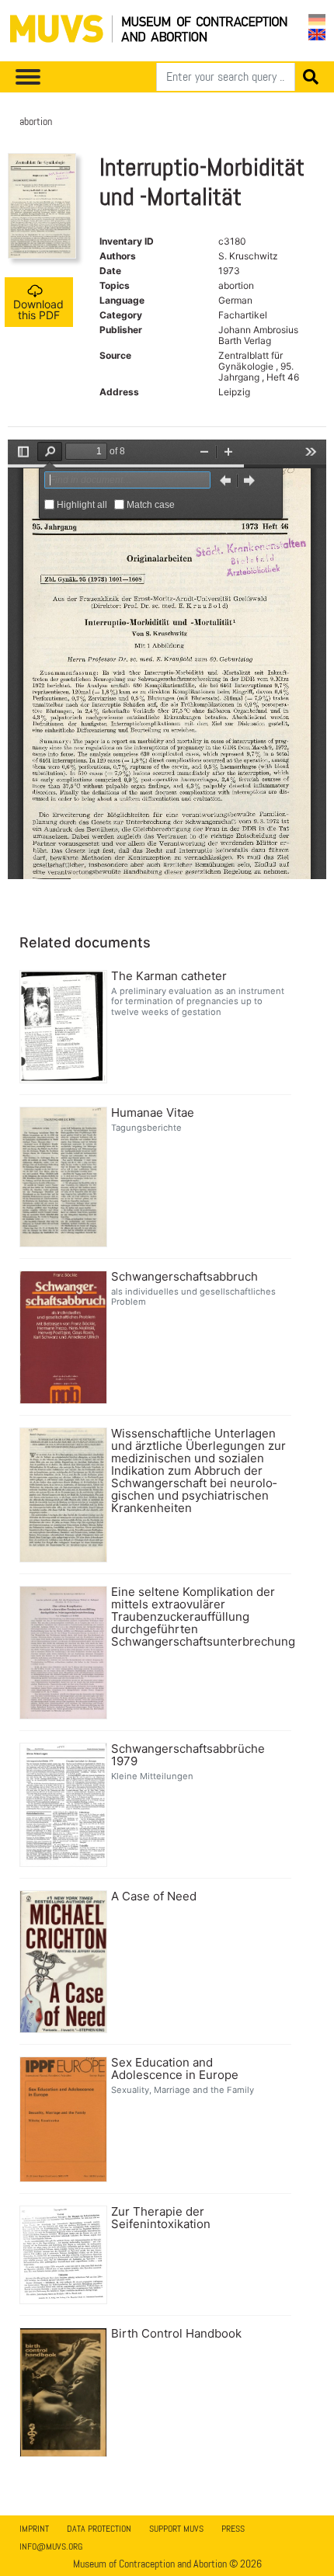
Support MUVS (176, 2529)
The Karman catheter (169, 976)
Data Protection (99, 2529)
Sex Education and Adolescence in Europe (175, 2069)
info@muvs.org (51, 2546)
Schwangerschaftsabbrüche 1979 (188, 1755)
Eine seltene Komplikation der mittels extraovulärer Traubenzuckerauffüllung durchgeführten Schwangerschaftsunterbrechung (199, 1617)
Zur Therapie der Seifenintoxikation (161, 2218)
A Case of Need (154, 1896)
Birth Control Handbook (176, 2334)
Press (233, 2529)
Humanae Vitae (153, 1113)
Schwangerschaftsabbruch (184, 1277)
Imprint (34, 2529)
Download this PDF (38, 309)
